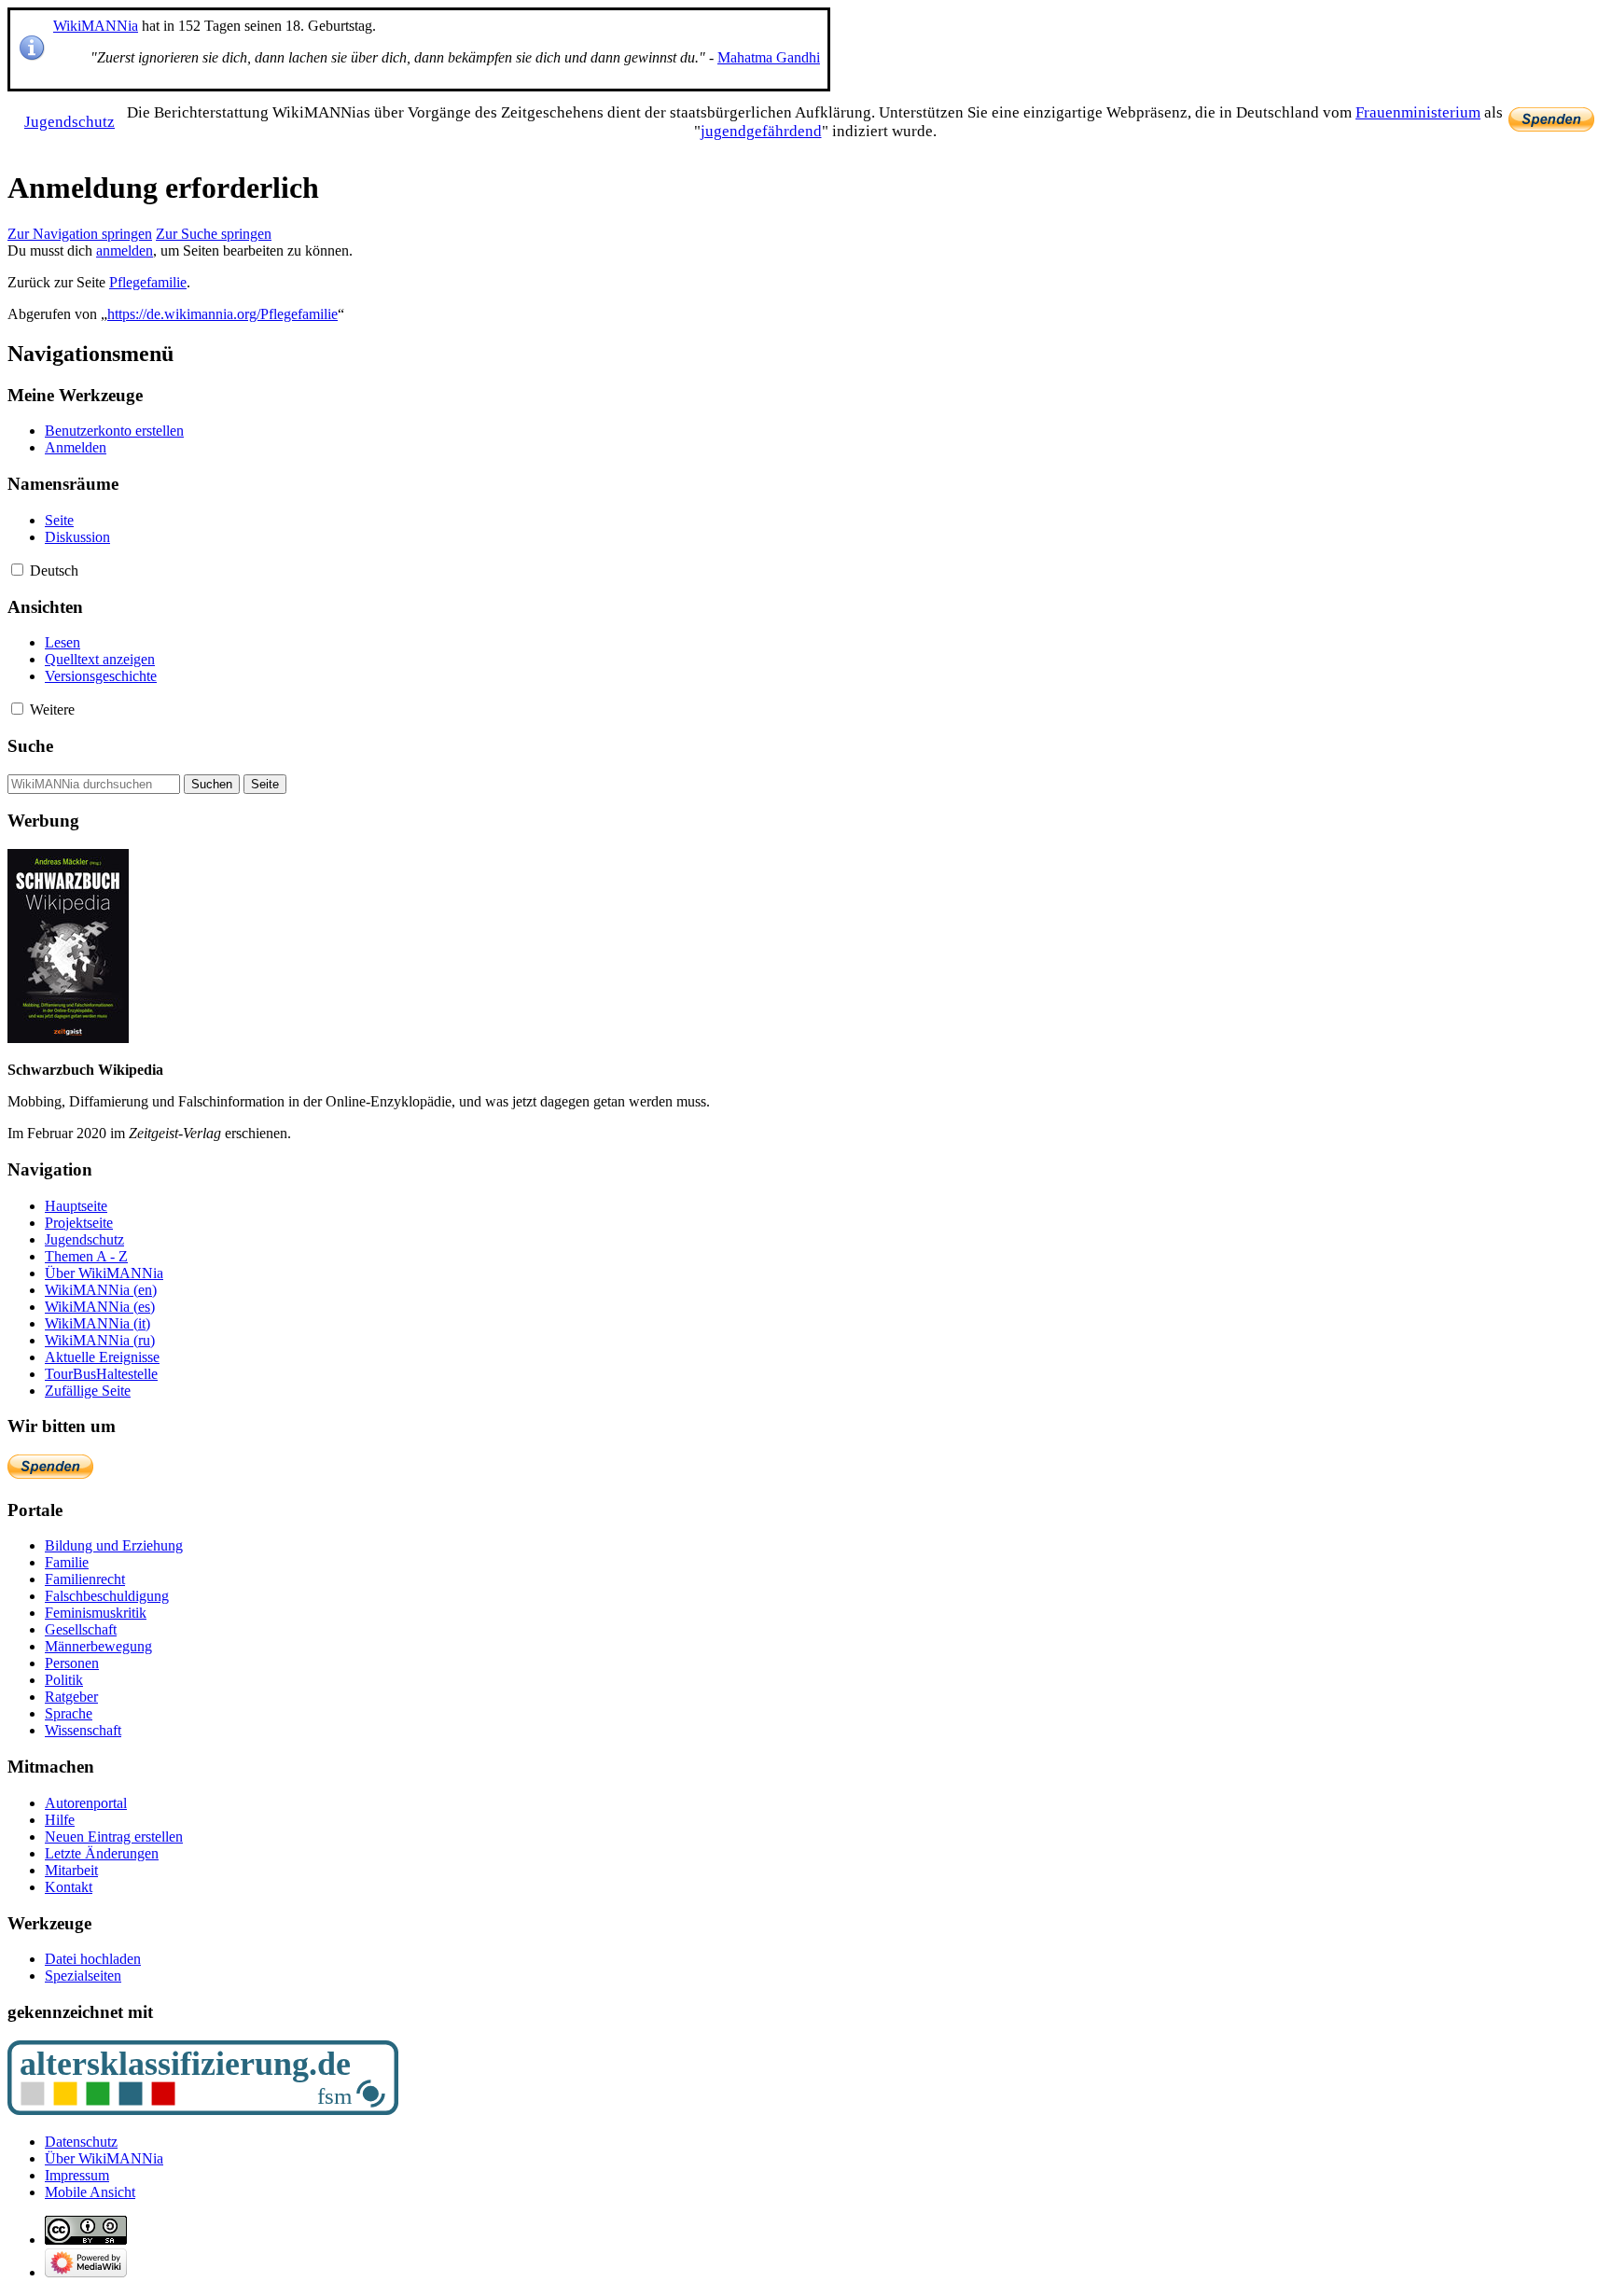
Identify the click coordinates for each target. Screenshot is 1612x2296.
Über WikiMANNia (104, 2158)
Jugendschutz (69, 122)
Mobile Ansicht (90, 2192)
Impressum (77, 2175)
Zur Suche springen (214, 234)
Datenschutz (81, 2142)
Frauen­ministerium (1418, 112)
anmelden (125, 250)
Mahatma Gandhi (769, 57)
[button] (17, 570)
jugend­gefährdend (761, 131)
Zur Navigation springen (80, 234)
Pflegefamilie (148, 282)
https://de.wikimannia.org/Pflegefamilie (222, 314)
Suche (30, 746)
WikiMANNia (96, 26)
